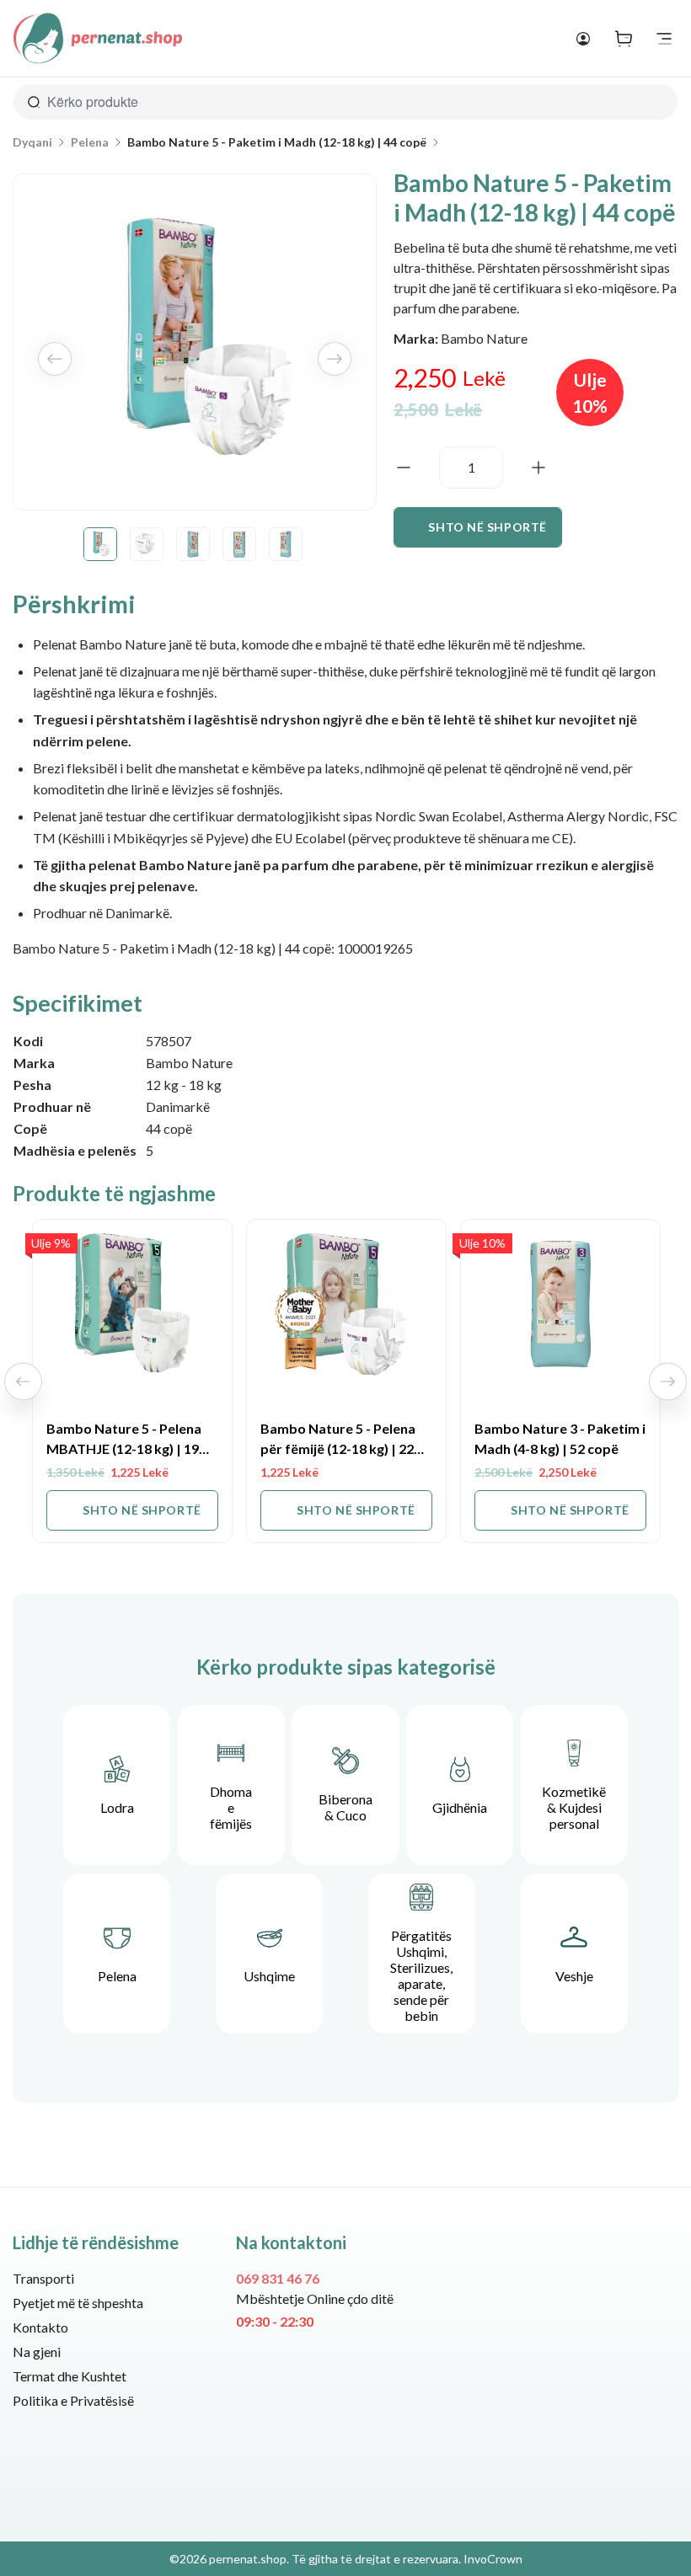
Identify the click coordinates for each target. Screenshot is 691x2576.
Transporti (43, 2278)
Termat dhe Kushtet (70, 2376)
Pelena (90, 142)
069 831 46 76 (278, 2278)
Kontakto (40, 2327)
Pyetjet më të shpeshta (78, 2303)
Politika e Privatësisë (73, 2400)
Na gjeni (37, 2352)
